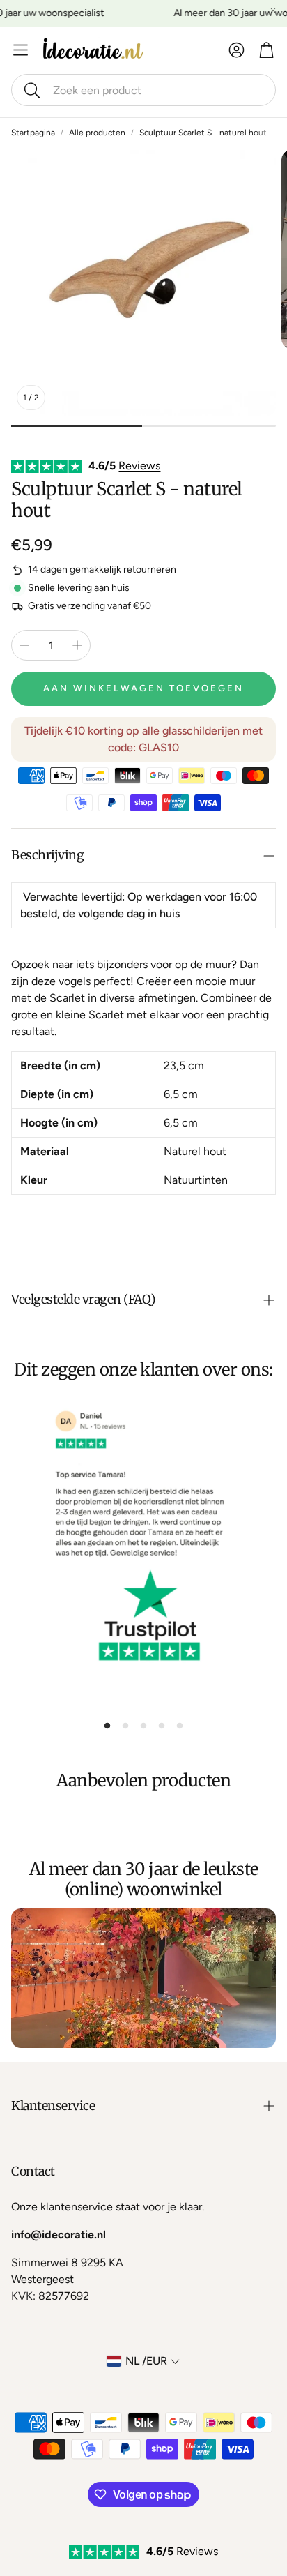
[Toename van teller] (77, 645)
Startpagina (33, 133)
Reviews (139, 466)
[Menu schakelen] (21, 50)
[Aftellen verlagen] (24, 645)
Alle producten (97, 133)
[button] (143, 90)
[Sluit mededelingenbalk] (273, 10)
